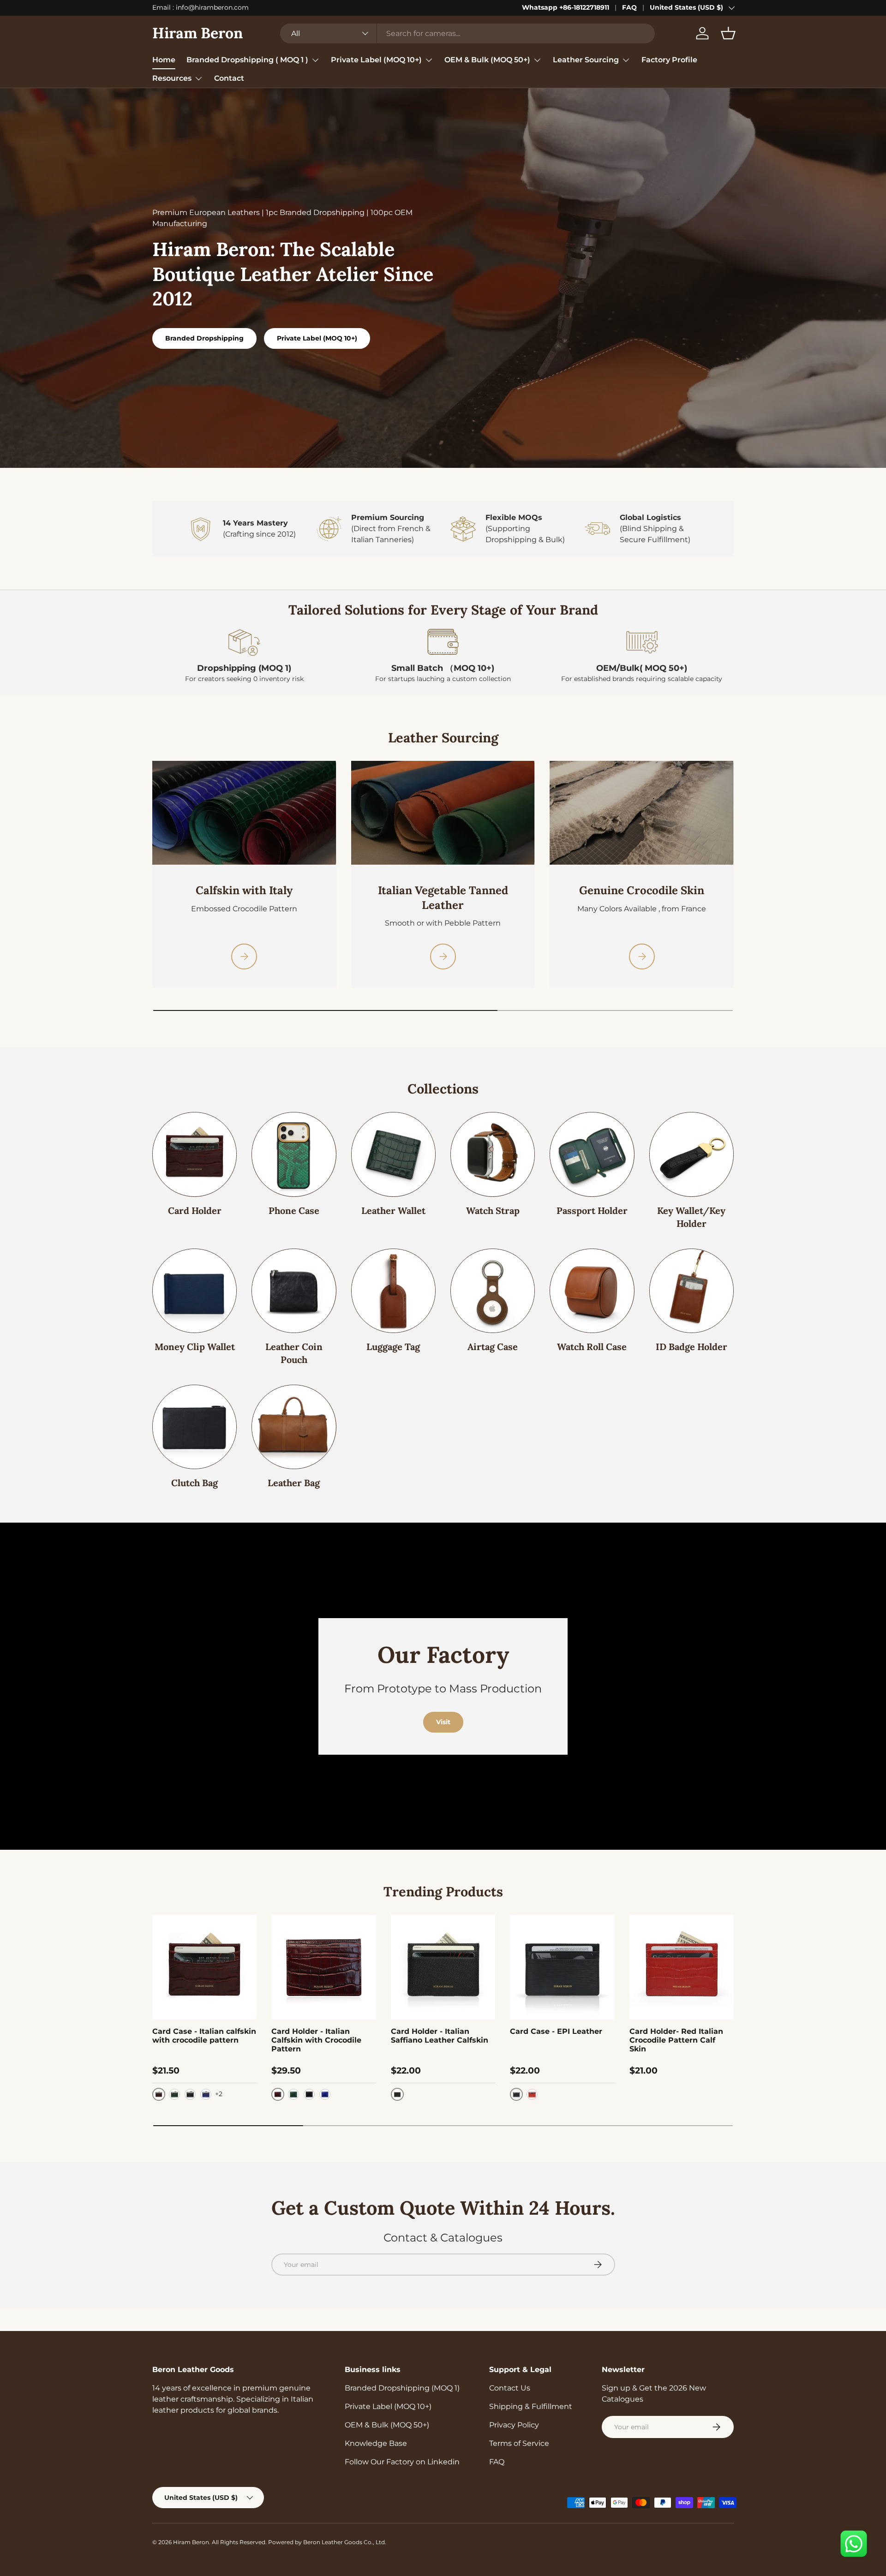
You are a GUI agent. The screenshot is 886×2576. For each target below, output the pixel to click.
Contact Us (510, 2388)
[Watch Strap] (493, 1154)
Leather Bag (294, 1483)
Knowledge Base (376, 2443)
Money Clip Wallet (195, 1347)
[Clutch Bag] (195, 1427)
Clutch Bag (195, 1483)
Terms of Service (519, 2443)
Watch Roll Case (592, 1347)
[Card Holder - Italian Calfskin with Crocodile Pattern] (323, 1967)
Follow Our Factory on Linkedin (402, 2462)
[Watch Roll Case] (592, 1291)
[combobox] (467, 33)
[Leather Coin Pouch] (294, 1291)
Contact (229, 78)
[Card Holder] (195, 1154)
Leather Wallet (393, 1210)
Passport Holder (592, 1210)
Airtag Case (493, 1347)
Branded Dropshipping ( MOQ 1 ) (247, 60)
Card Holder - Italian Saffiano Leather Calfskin (440, 2036)
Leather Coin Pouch (294, 1353)
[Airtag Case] (493, 1291)
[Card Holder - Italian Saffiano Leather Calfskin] (443, 1967)
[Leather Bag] (294, 1427)
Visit (443, 1722)
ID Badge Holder (691, 1347)
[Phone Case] (294, 1154)
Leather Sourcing (586, 60)
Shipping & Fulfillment (531, 2406)
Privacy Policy (514, 2425)
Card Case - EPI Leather (556, 2031)
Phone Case (294, 1210)
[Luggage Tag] (393, 1291)
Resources (172, 78)
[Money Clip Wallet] (195, 1291)
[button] (728, 33)
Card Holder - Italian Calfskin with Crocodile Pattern (316, 2040)
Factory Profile (669, 60)
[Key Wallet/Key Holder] (691, 1154)
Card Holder (195, 1210)
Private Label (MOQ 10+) (376, 60)
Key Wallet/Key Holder (691, 1217)
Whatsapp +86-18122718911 (566, 7)
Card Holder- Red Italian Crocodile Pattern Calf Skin (676, 2040)
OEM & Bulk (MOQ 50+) (487, 60)
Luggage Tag (393, 1347)
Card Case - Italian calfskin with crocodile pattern (204, 2036)
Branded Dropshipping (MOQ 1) (402, 2388)
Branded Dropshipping (204, 338)
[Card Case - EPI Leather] (562, 1967)
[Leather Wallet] (393, 1154)
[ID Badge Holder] (691, 1291)
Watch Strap (493, 1210)
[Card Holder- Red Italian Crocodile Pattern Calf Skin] (682, 1967)
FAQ (629, 7)
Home (164, 60)
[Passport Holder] (592, 1154)
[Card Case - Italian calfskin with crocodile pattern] (204, 1967)
